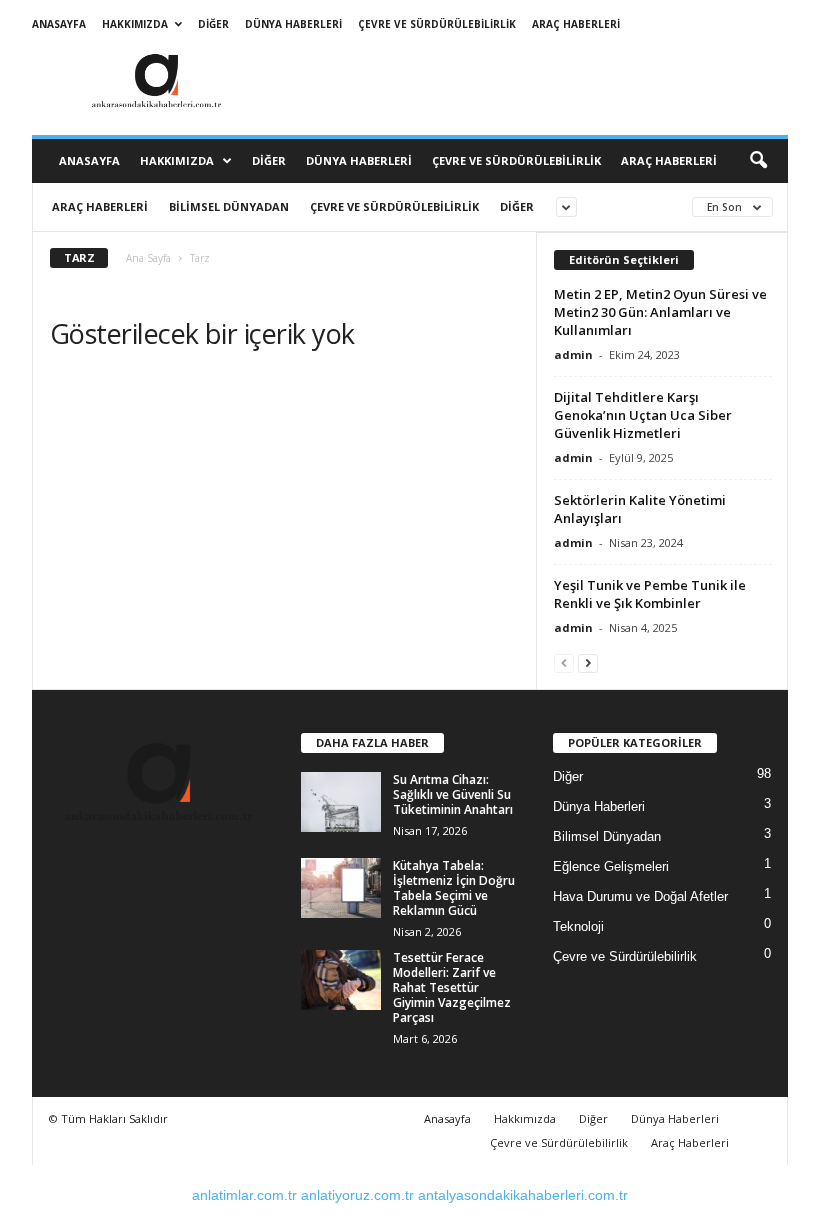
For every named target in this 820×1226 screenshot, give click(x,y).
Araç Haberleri (576, 24)
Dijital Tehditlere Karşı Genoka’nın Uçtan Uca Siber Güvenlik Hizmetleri (643, 415)
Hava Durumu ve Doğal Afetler (640, 896)
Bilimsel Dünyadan (229, 206)
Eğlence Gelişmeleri (611, 866)
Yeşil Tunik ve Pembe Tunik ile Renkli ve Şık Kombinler (650, 594)
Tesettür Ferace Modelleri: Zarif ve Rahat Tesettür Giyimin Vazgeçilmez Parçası (452, 987)
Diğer (213, 24)
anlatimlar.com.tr (244, 1195)
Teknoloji (578, 926)
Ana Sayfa (148, 258)
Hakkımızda (135, 24)
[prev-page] (564, 662)
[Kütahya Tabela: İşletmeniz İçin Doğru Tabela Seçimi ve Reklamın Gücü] (341, 888)
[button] (758, 161)
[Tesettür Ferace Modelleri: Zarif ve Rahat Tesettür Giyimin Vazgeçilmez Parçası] (341, 980)
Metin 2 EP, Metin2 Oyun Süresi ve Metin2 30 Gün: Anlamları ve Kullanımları (660, 312)
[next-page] (588, 662)
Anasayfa (59, 24)
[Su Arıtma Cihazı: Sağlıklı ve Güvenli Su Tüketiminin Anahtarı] (341, 802)
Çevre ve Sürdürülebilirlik (437, 24)
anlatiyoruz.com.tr (357, 1195)
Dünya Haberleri (293, 24)
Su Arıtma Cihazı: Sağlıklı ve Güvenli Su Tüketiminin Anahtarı (453, 794)
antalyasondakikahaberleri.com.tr (523, 1195)
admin (573, 354)
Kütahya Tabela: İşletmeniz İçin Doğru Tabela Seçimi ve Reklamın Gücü (454, 888)
